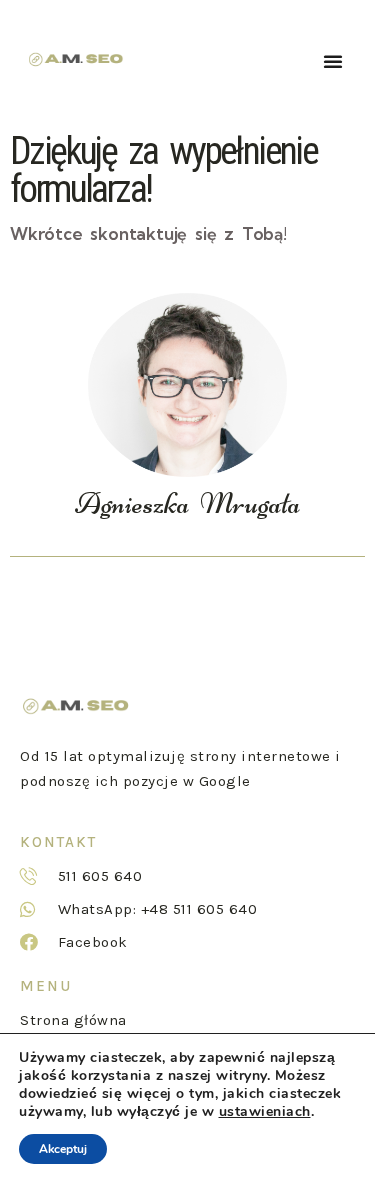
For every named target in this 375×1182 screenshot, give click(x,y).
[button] (333, 61)
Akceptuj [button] (63, 1149)
